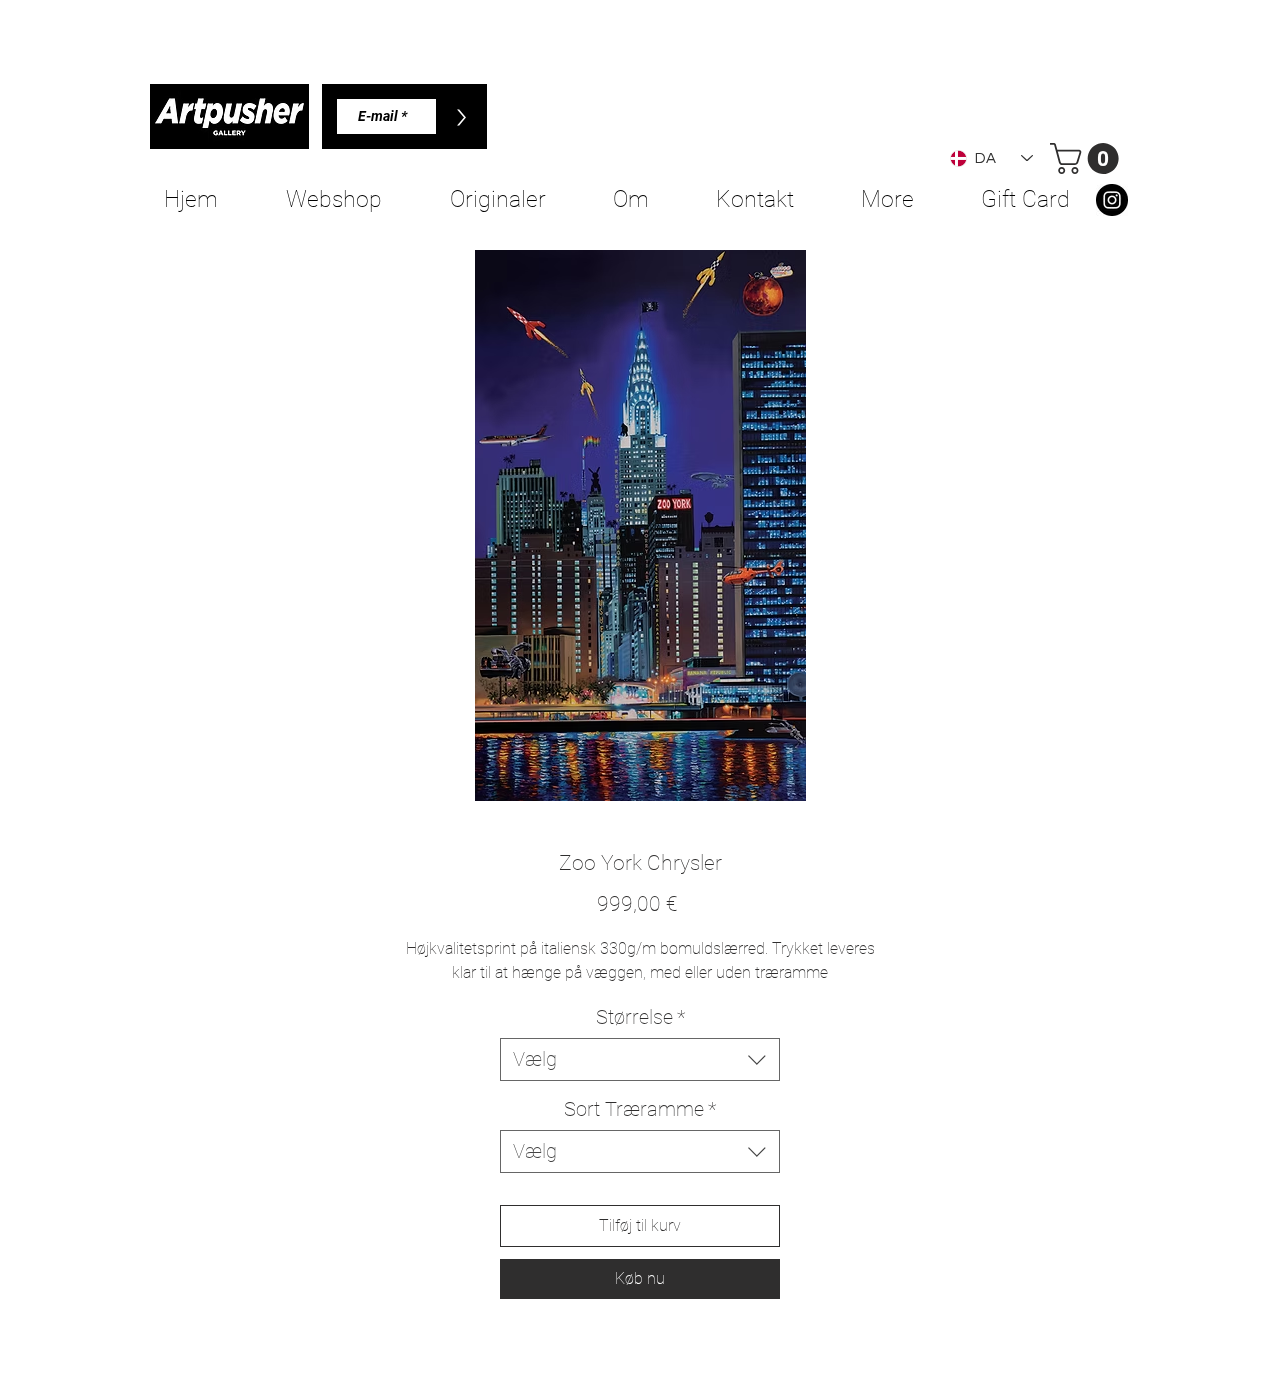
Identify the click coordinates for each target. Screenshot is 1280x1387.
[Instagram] (1112, 200)
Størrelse (640, 1017)
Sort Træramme (640, 1109)
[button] (1088, 158)
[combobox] (640, 1059)
